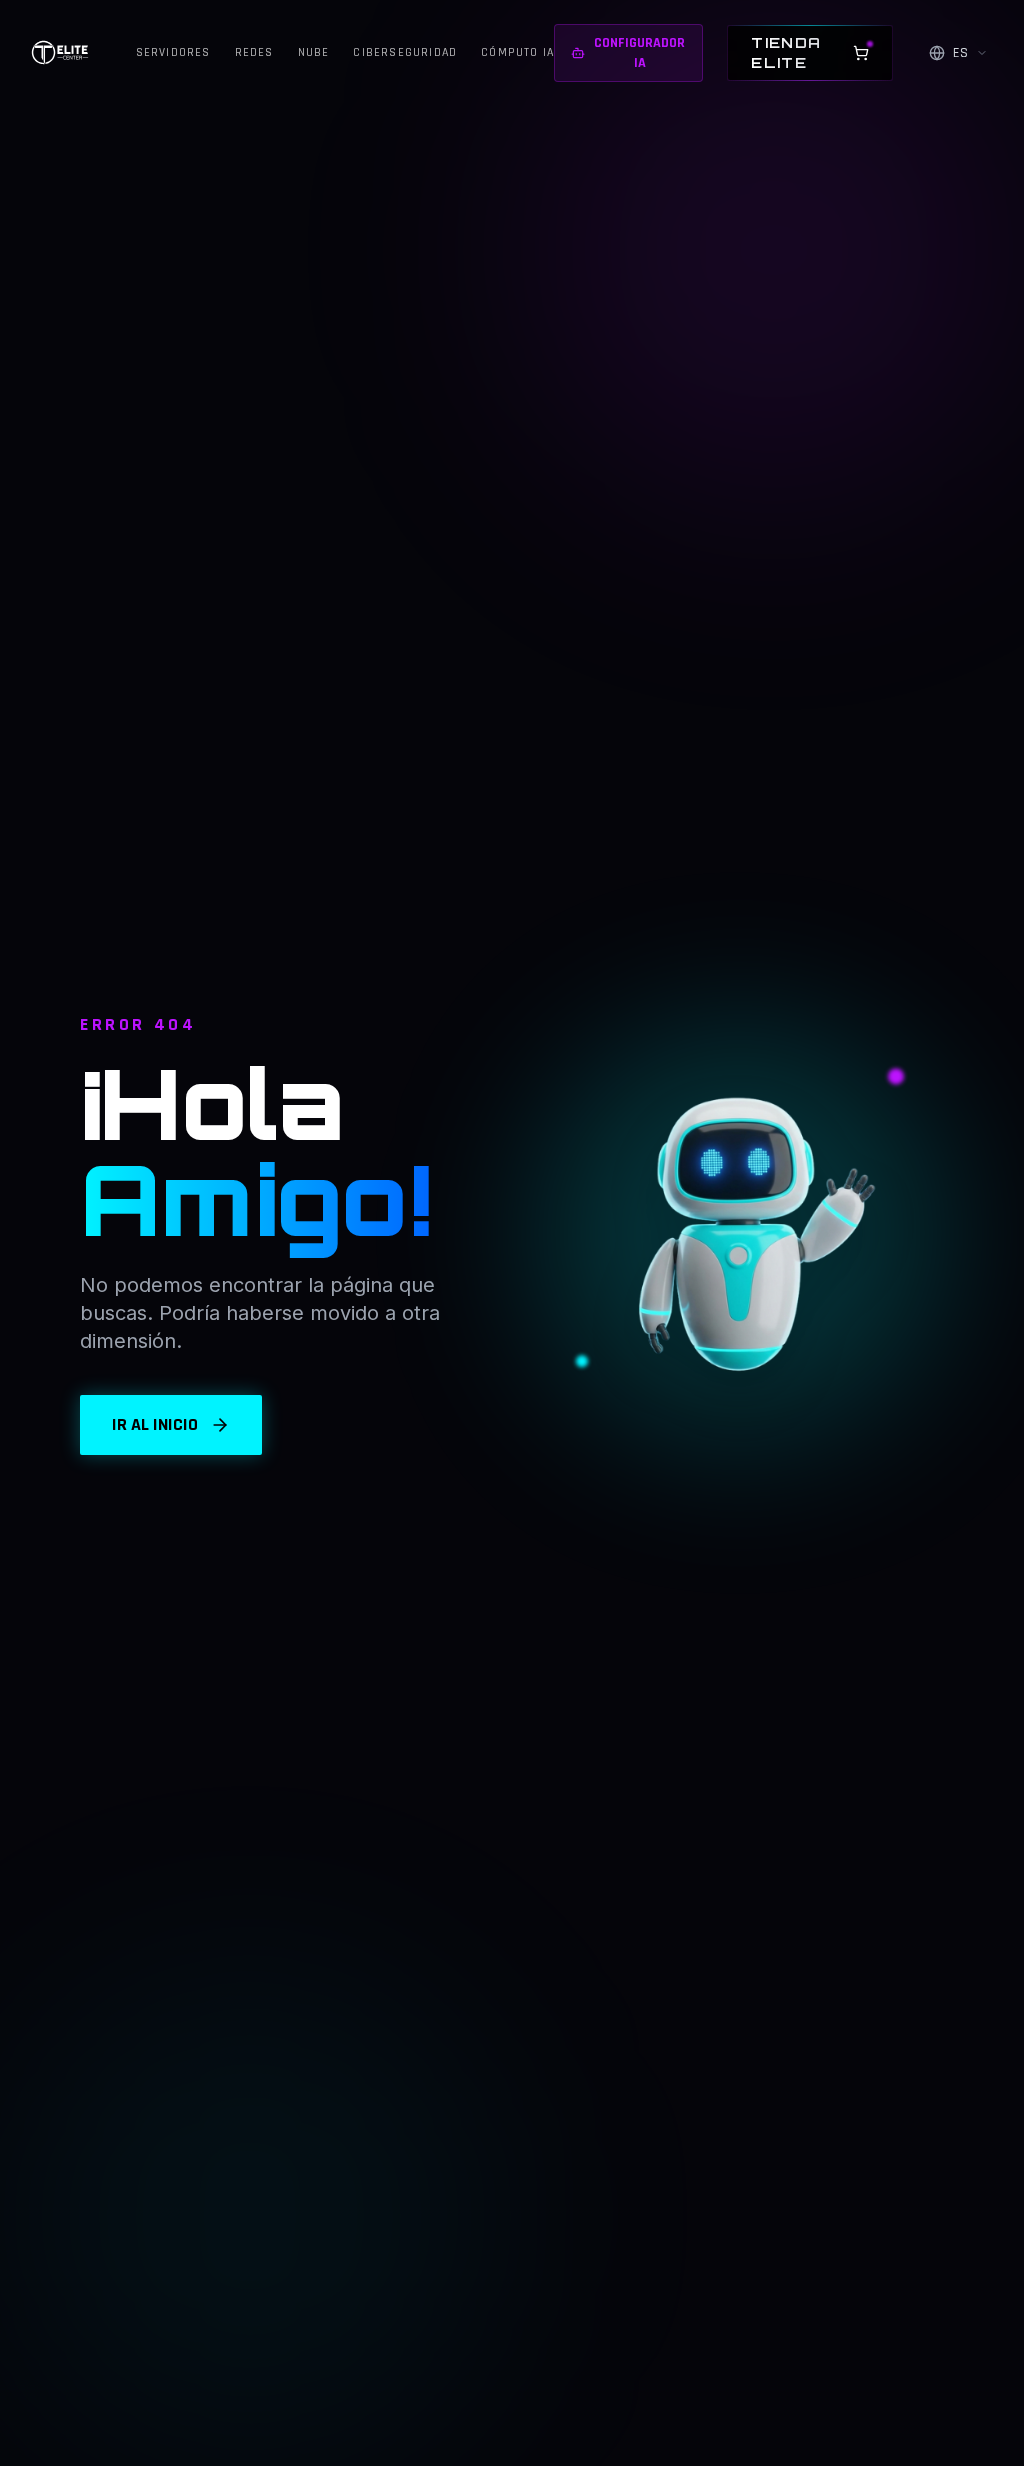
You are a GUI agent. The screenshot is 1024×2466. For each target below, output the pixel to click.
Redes (254, 52)
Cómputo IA (517, 52)
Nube (314, 52)
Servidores (173, 52)
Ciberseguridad (405, 52)
